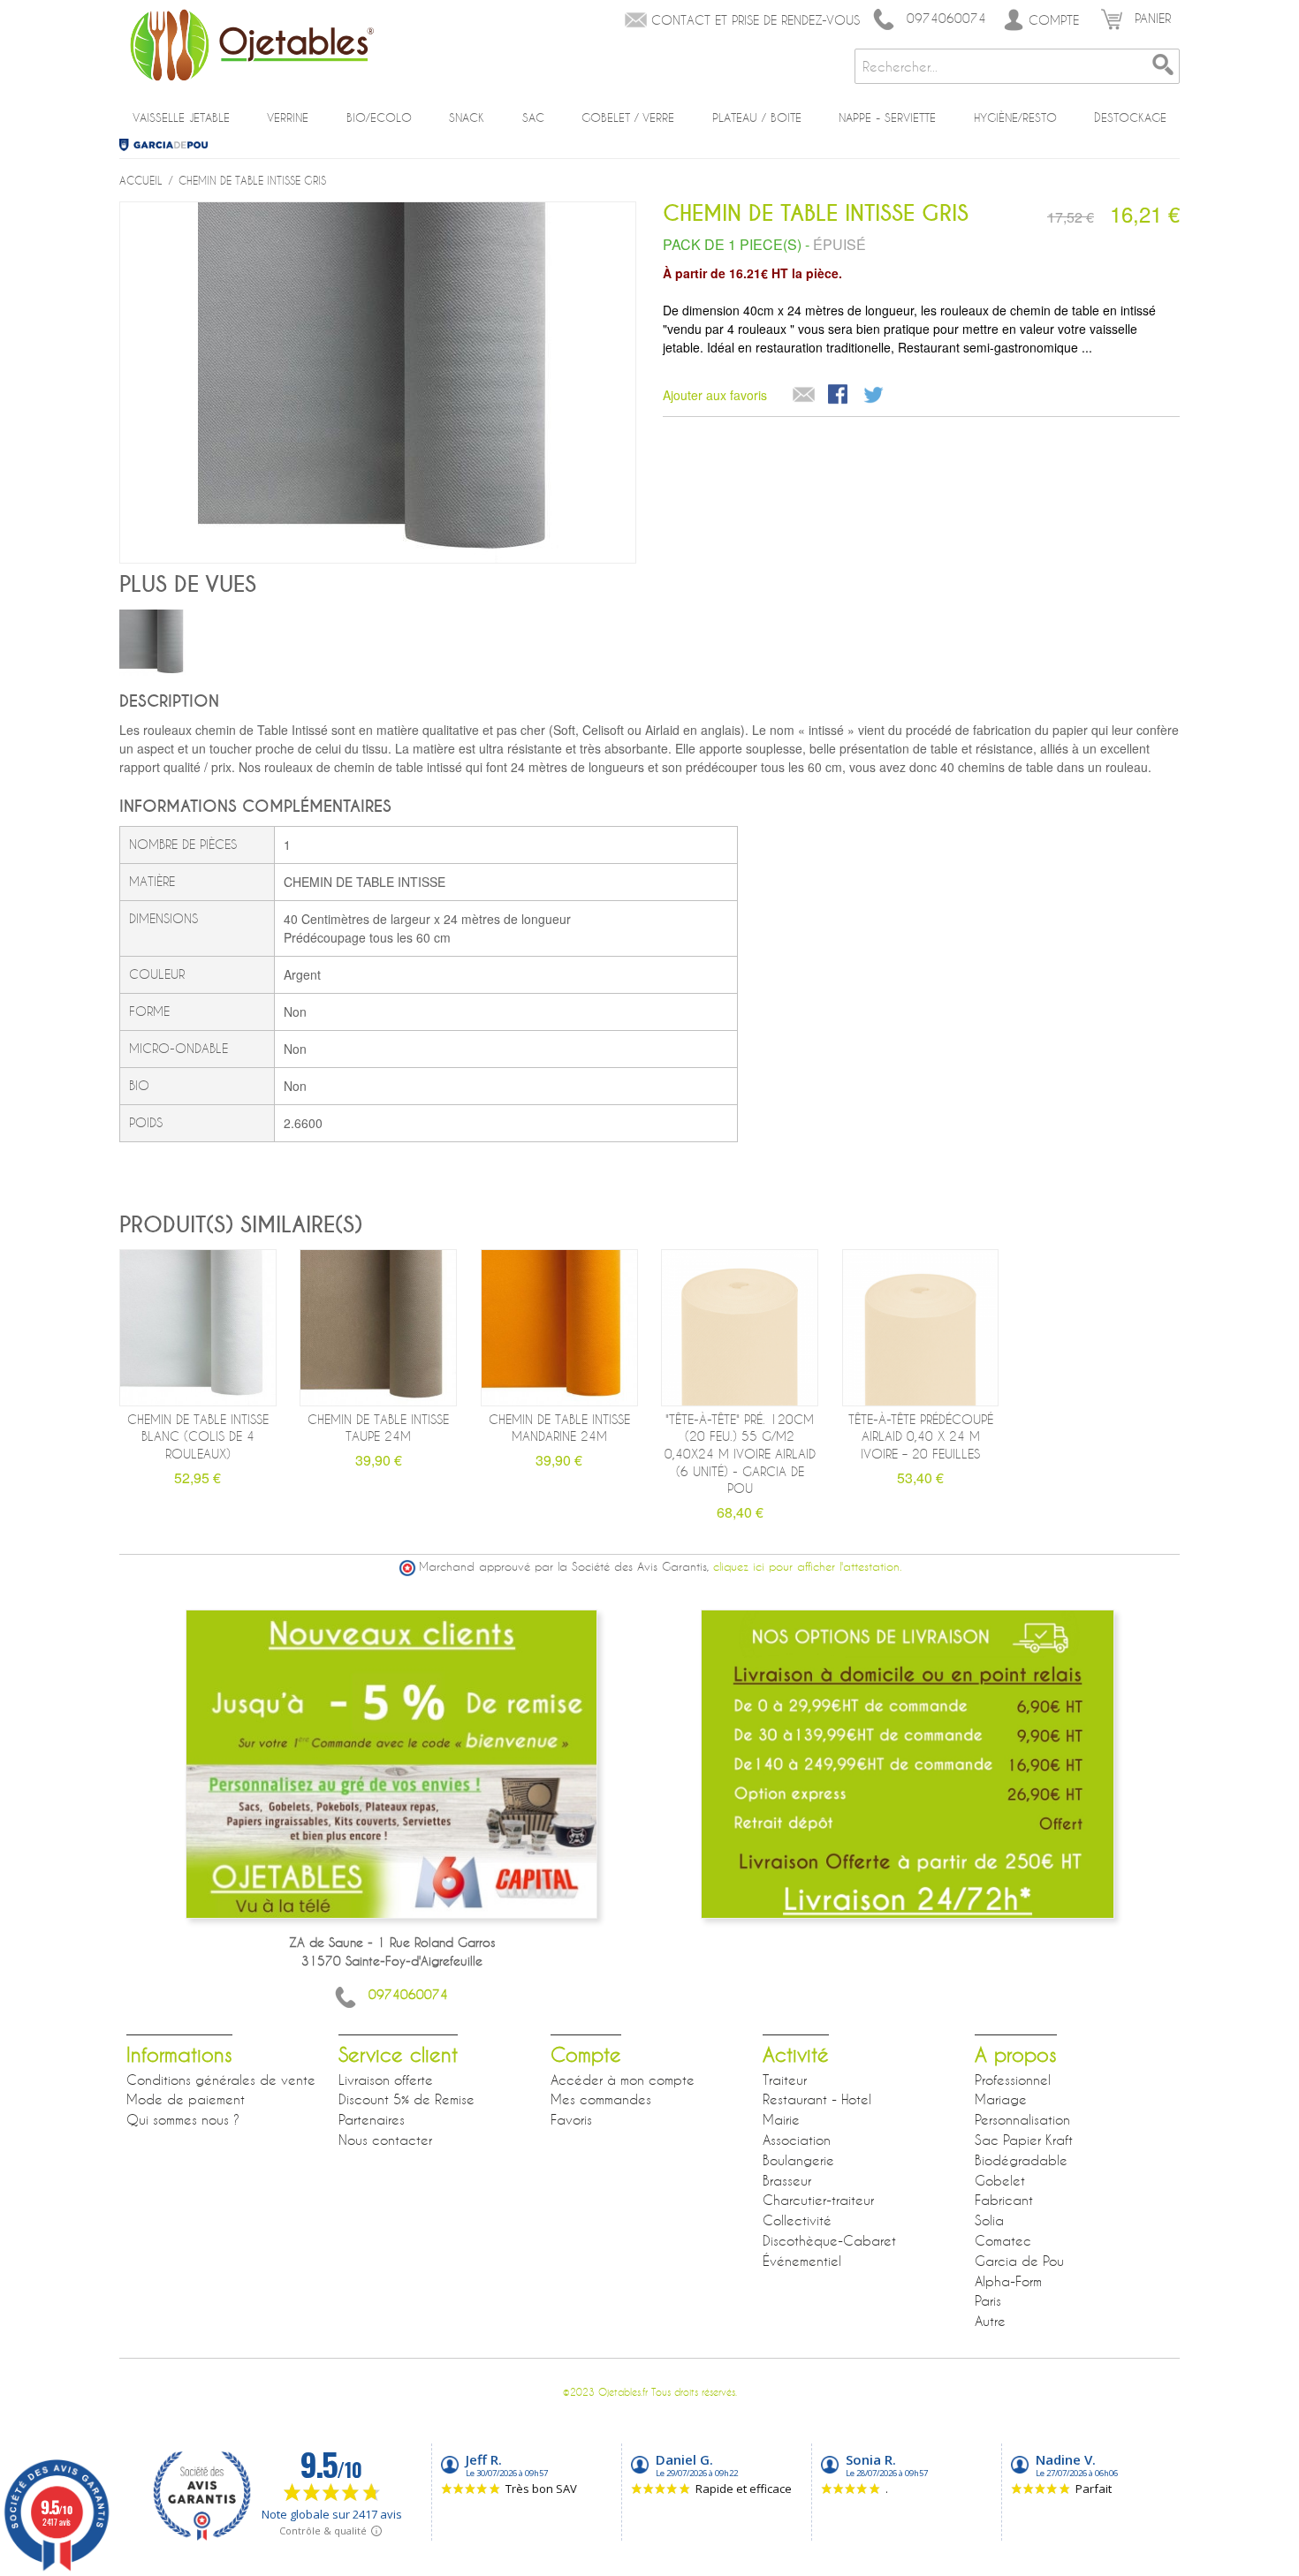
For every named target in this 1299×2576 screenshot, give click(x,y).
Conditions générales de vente (221, 2080)
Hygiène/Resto (1015, 117)
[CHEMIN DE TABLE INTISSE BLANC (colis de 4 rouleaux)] (198, 1328)
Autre (990, 2321)
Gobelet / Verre (628, 117)
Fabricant (1004, 2200)
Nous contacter (385, 2140)
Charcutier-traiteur (818, 2200)
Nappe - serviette (887, 117)
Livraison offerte (386, 2080)
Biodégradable (1021, 2160)
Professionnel (1013, 2080)
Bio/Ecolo (379, 117)
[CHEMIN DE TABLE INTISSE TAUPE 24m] (378, 1328)
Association (797, 2140)
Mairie (781, 2119)
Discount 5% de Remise (406, 2099)
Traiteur (785, 2080)
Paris (988, 2300)
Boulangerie (798, 2160)
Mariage (1001, 2099)
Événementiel (802, 2261)
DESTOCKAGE (1130, 117)
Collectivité (797, 2220)
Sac (533, 117)
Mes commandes (601, 2099)
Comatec (1003, 2240)
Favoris (571, 2119)
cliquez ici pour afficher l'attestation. (807, 1567)
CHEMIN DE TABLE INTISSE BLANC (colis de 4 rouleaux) (198, 1436)
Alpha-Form (1008, 2281)
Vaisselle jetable (181, 117)
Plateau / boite (757, 117)
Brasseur (787, 2180)
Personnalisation (1022, 2119)
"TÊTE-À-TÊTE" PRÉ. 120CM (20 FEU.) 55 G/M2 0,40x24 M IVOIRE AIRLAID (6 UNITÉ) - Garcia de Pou (740, 1454)
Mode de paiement (186, 2099)
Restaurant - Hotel (817, 2099)
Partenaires (372, 2119)
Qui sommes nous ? (183, 2119)
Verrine (288, 117)
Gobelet (1000, 2180)
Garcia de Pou (170, 145)
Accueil (141, 180)
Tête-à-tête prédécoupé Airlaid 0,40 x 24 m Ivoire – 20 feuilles (921, 1436)
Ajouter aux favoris (715, 395)
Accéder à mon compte (623, 2080)
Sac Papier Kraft (1024, 2140)
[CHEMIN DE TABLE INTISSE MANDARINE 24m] (559, 1328)
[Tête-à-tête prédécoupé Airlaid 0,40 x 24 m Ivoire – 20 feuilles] (921, 1328)
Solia (989, 2220)
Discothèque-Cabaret (829, 2240)
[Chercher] (1162, 66)
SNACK (467, 117)
